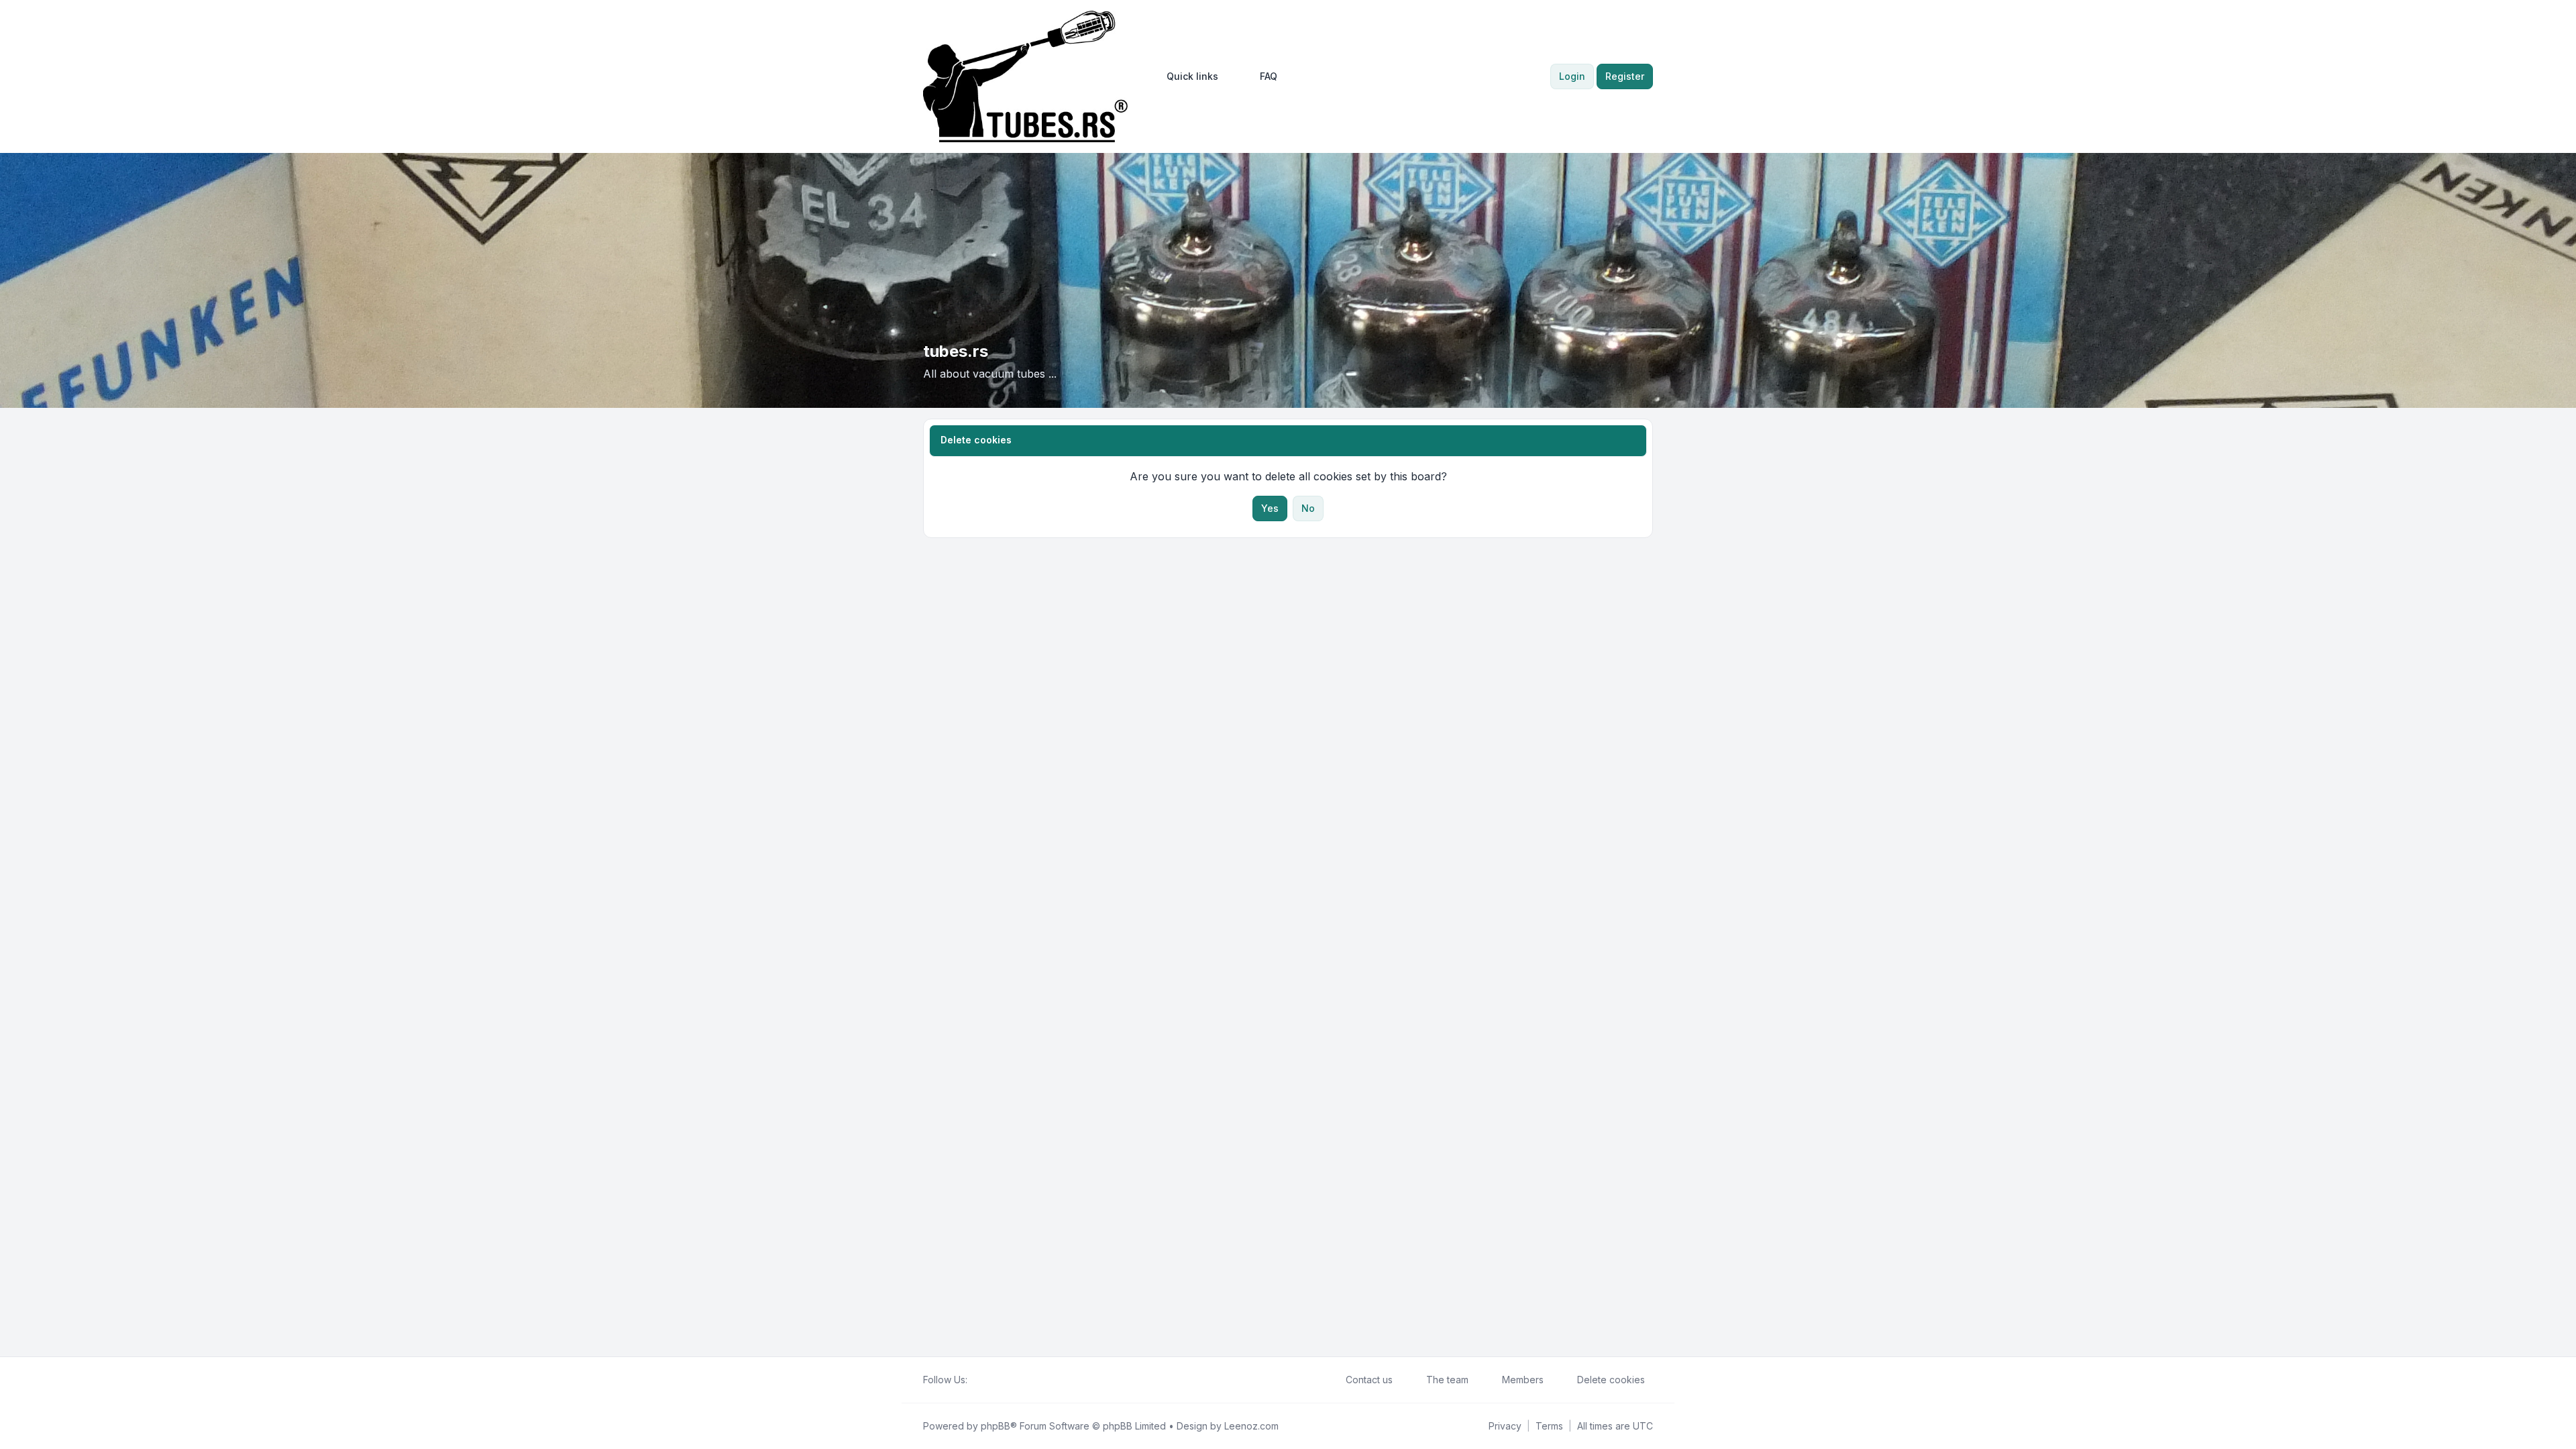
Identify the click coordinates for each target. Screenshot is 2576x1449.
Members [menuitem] (1523, 1380)
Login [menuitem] (1572, 76)
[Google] (1008, 1380)
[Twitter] (986, 1380)
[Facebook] (975, 1380)
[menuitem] (1186, 76)
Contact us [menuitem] (1369, 1380)
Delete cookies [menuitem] (1611, 1380)
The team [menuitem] (1447, 1380)
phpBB (996, 1426)
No (1308, 508)
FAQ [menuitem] (1269, 76)
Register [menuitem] (1625, 76)
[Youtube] (997, 1380)
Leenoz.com (1251, 1426)
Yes (1270, 508)
